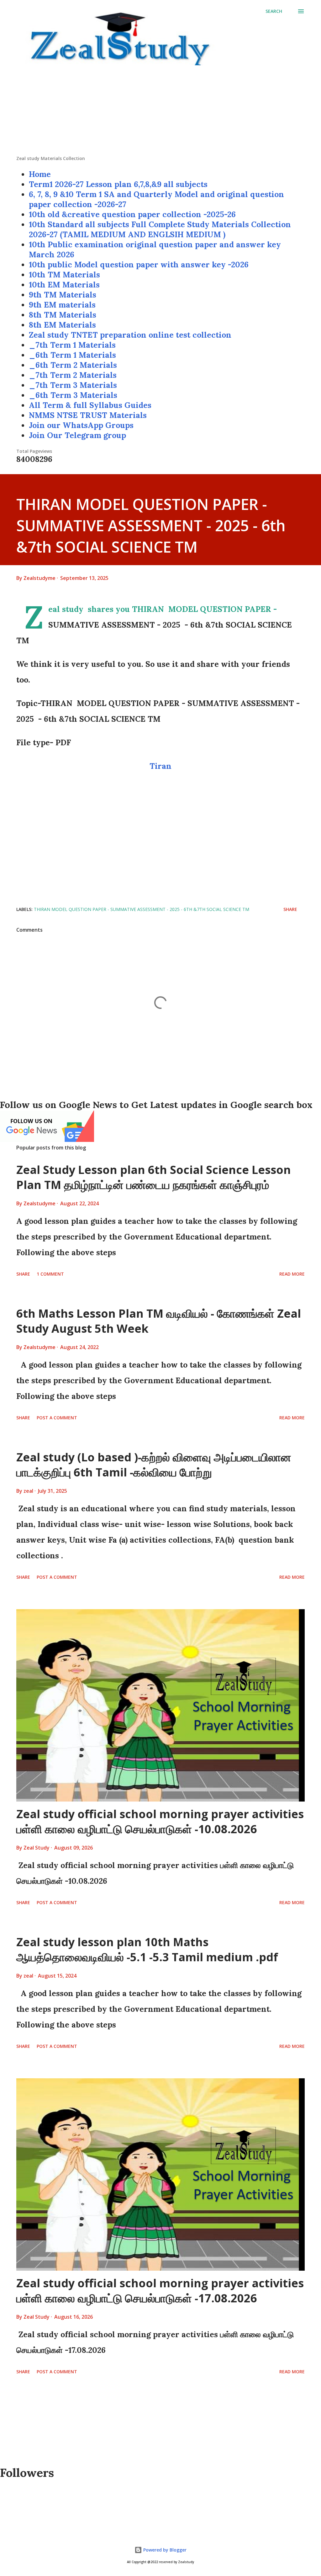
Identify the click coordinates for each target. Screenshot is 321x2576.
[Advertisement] (160, 111)
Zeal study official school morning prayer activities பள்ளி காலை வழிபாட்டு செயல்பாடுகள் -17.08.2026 (160, 2291)
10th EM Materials (64, 285)
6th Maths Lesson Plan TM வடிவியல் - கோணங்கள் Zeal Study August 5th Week (159, 1321)
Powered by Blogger (164, 2550)
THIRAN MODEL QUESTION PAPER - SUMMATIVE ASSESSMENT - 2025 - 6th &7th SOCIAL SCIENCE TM (142, 909)
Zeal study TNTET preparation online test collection (130, 335)
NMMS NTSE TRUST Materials (88, 415)
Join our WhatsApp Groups (81, 425)
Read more (292, 1274)
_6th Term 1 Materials (72, 355)
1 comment (50, 1274)
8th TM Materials (63, 315)
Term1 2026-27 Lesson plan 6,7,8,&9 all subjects (118, 184)
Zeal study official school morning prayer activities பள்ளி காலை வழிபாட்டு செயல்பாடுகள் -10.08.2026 (160, 1821)
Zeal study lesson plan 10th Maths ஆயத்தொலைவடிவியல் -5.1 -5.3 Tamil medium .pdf (147, 1949)
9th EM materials (62, 305)
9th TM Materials (63, 295)
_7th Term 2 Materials (73, 375)
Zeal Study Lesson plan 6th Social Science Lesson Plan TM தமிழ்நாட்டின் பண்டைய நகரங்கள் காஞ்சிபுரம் (154, 1177)
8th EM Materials (62, 325)
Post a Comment (57, 1418)
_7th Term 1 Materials (72, 345)
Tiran (160, 766)
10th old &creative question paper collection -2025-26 (132, 214)
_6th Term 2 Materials (73, 365)
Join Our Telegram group (77, 435)
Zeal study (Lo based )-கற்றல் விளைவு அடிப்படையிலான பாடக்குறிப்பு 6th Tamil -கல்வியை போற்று (154, 1465)
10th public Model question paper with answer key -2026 (139, 265)
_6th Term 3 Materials (73, 395)
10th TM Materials (64, 275)
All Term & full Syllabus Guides (90, 405)
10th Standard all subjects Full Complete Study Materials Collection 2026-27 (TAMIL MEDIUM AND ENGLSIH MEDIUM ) (160, 229)
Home (40, 174)
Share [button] (290, 909)
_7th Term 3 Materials (73, 385)
